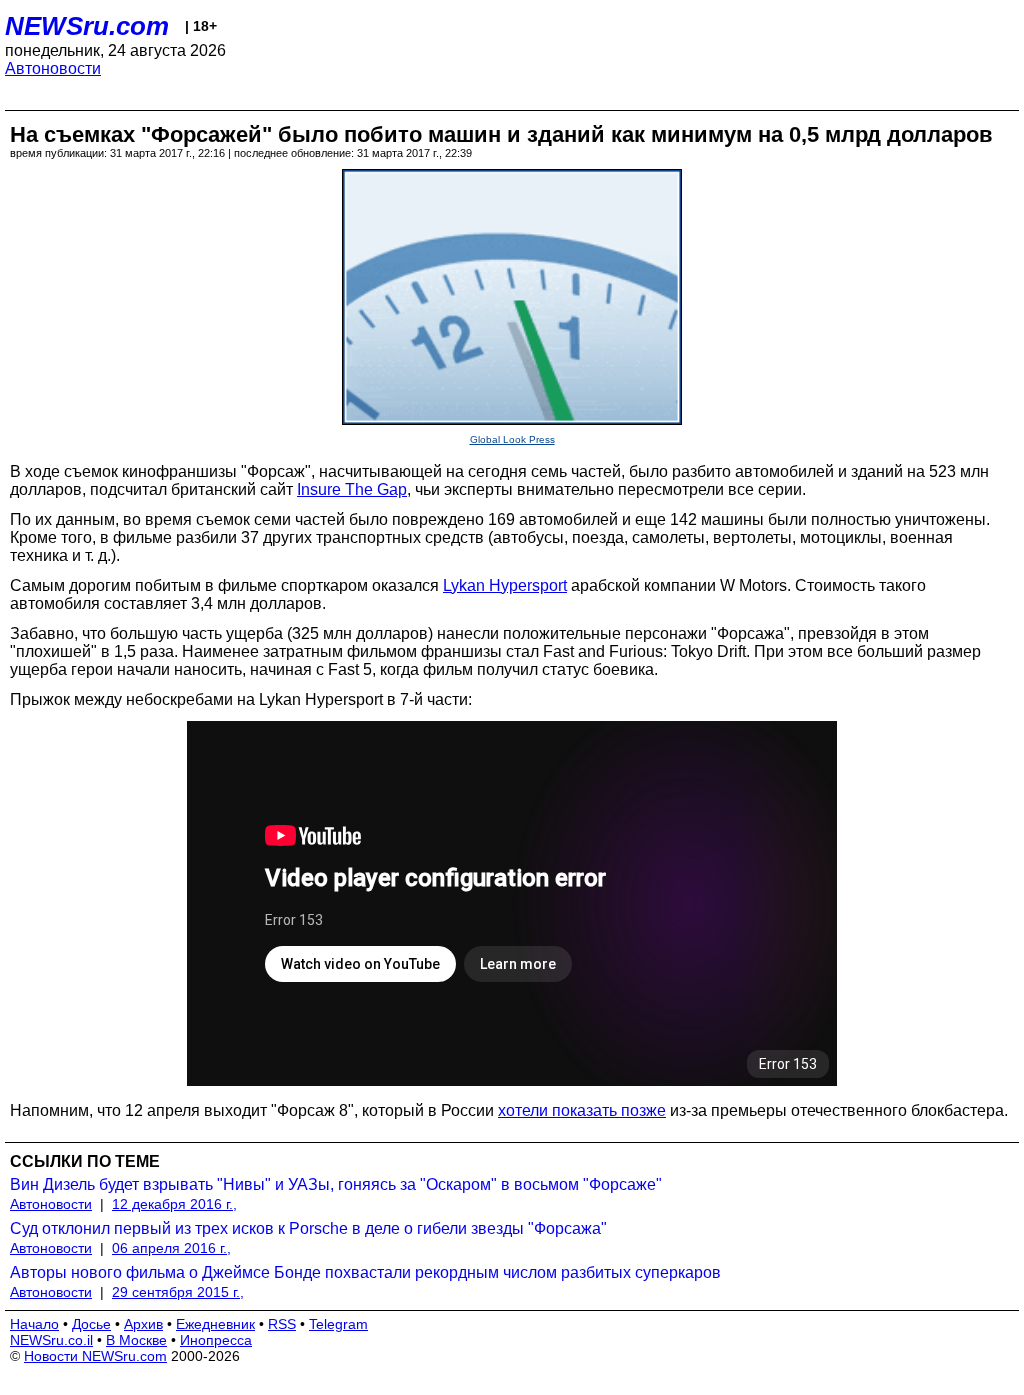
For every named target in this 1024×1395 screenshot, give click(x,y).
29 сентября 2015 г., (178, 1292)
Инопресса (216, 1340)
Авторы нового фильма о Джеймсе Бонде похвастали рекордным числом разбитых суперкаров (365, 1272)
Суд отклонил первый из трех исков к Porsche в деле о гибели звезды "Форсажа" (308, 1228)
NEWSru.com (87, 26)
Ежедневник (215, 1324)
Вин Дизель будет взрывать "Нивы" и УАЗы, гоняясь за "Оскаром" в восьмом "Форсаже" (336, 1184)
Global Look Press (512, 439)
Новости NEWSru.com (95, 1356)
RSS (282, 1324)
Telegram (338, 1324)
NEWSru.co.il (51, 1340)
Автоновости (53, 68)
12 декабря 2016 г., (174, 1204)
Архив (143, 1324)
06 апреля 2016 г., (171, 1248)
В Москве (136, 1340)
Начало (34, 1324)
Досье (91, 1324)
